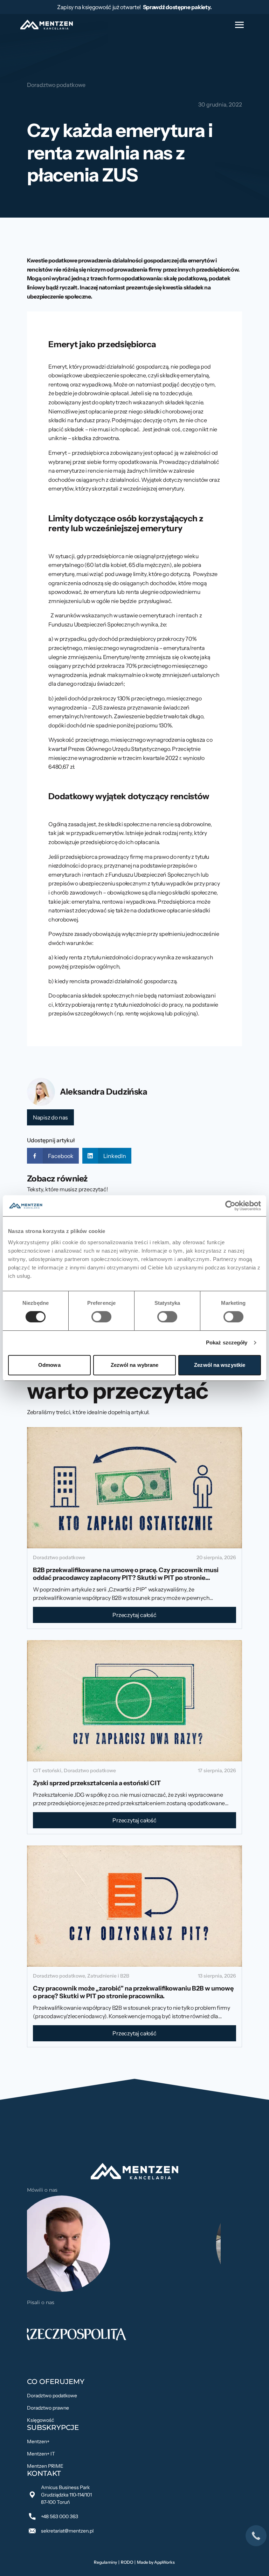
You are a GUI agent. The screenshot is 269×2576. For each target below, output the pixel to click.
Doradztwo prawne (48, 2408)
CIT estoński (47, 1770)
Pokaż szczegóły (227, 1342)
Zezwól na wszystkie (220, 1365)
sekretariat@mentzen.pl (67, 2531)
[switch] (101, 1317)
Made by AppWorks (156, 2562)
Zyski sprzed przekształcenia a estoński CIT (97, 1783)
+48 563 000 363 (60, 2516)
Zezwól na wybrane (135, 1365)
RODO (127, 2562)
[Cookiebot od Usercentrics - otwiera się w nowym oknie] (230, 1206)
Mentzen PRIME (45, 2466)
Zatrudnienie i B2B (108, 1976)
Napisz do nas (50, 1117)
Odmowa (49, 1365)
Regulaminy (105, 2562)
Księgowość (40, 2420)
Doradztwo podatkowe (56, 85)
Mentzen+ (38, 2441)
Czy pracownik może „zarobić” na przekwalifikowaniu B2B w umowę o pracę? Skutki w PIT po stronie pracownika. (133, 1992)
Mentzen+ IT (41, 2454)
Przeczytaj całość (134, 1615)
